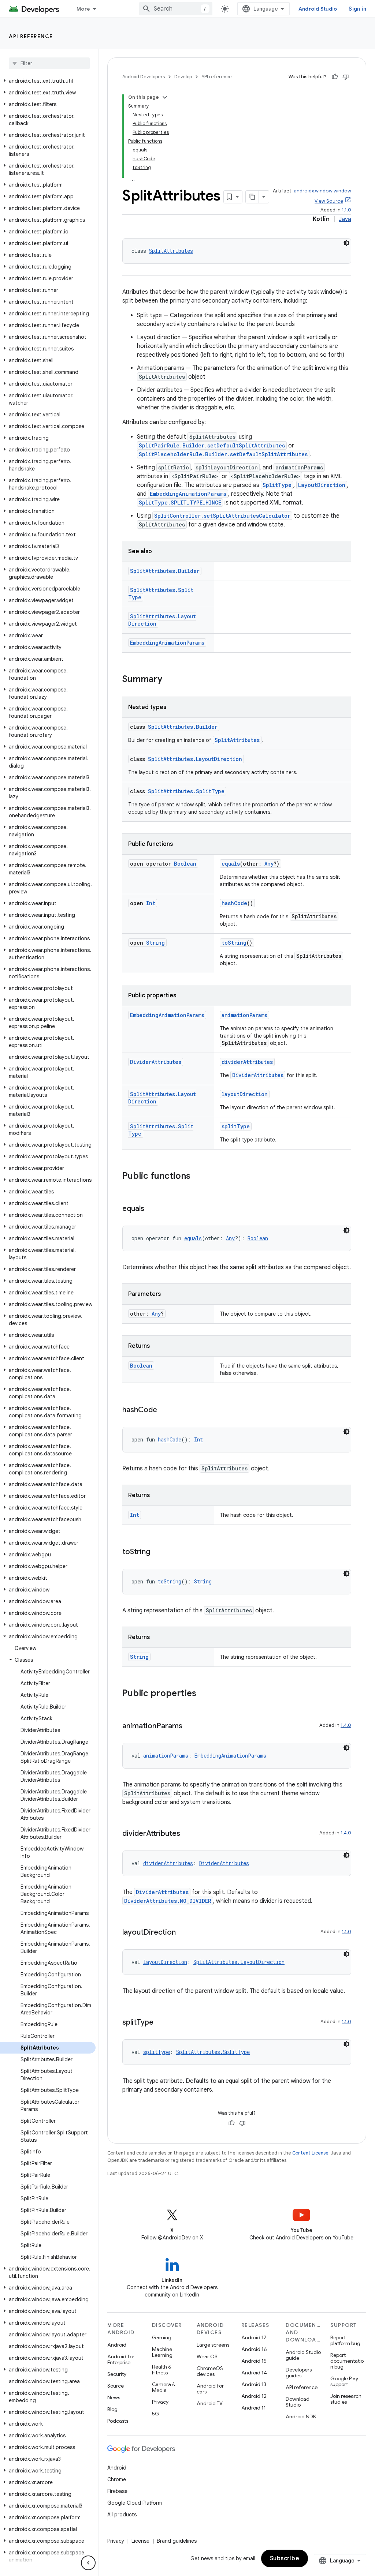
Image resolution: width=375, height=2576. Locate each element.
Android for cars (210, 2389)
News (114, 2397)
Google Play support (344, 2381)
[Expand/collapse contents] (165, 97)
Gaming (162, 2337)
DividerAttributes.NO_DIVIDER (168, 1901)
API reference (31, 36)
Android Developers (144, 77)
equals (231, 864)
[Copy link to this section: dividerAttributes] (187, 1834)
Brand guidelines (177, 2541)
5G (156, 2414)
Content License (310, 2153)
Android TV (210, 2403)
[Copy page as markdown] (252, 197)
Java (345, 219)
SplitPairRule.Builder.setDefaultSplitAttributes (212, 445)
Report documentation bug (347, 2361)
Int (151, 903)
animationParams (244, 1015)
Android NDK (301, 2416)
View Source (329, 201)
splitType (236, 1126)
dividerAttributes (247, 1062)
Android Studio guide (303, 2355)
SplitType (277, 485)
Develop (183, 77)
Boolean (185, 864)
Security (117, 2374)
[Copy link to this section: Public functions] (198, 1177)
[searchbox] (49, 63)
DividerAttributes (156, 1062)
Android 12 (254, 2396)
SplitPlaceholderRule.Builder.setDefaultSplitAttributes (223, 454)
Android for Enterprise (121, 2359)
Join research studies (346, 2399)
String (155, 943)
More (83, 9)
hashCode (234, 903)
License (140, 2541)
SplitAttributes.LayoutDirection (195, 759)
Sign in (357, 9)
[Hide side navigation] (88, 2563)
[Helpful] (335, 77)
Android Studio (318, 9)
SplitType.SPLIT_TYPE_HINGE (180, 503)
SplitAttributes (171, 251)
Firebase (117, 2491)
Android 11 (254, 2408)
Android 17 (254, 2337)
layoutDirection (245, 1094)
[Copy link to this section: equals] (152, 1209)
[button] (48, 81)
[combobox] (176, 9)
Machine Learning (162, 2352)
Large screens (213, 2345)
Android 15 (254, 2361)
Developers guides (299, 2373)
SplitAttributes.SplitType (186, 791)
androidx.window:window (322, 191)
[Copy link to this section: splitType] (161, 2023)
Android (117, 2345)
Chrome (117, 2479)
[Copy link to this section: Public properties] (204, 1694)
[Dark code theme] (346, 243)
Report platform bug (345, 2340)
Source (116, 2386)
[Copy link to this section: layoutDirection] (183, 1933)
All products (122, 2515)
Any (269, 864)
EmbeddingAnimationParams (188, 494)
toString (234, 943)
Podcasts (118, 2421)
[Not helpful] (346, 77)
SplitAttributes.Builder (165, 571)
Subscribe (285, 2558)
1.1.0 (346, 210)
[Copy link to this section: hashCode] (164, 1410)
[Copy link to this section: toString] (157, 1552)
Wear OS (207, 2356)
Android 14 (254, 2373)
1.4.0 (346, 1725)
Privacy (160, 2402)
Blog (112, 2409)
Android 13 (254, 2384)
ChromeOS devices (210, 2371)
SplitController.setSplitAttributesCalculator (222, 516)
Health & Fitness (162, 2370)
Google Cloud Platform (135, 2503)
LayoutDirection (322, 485)
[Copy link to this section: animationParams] (190, 1726)
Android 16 (254, 2349)
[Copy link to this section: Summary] (170, 680)
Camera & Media (164, 2387)
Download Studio (298, 2402)
